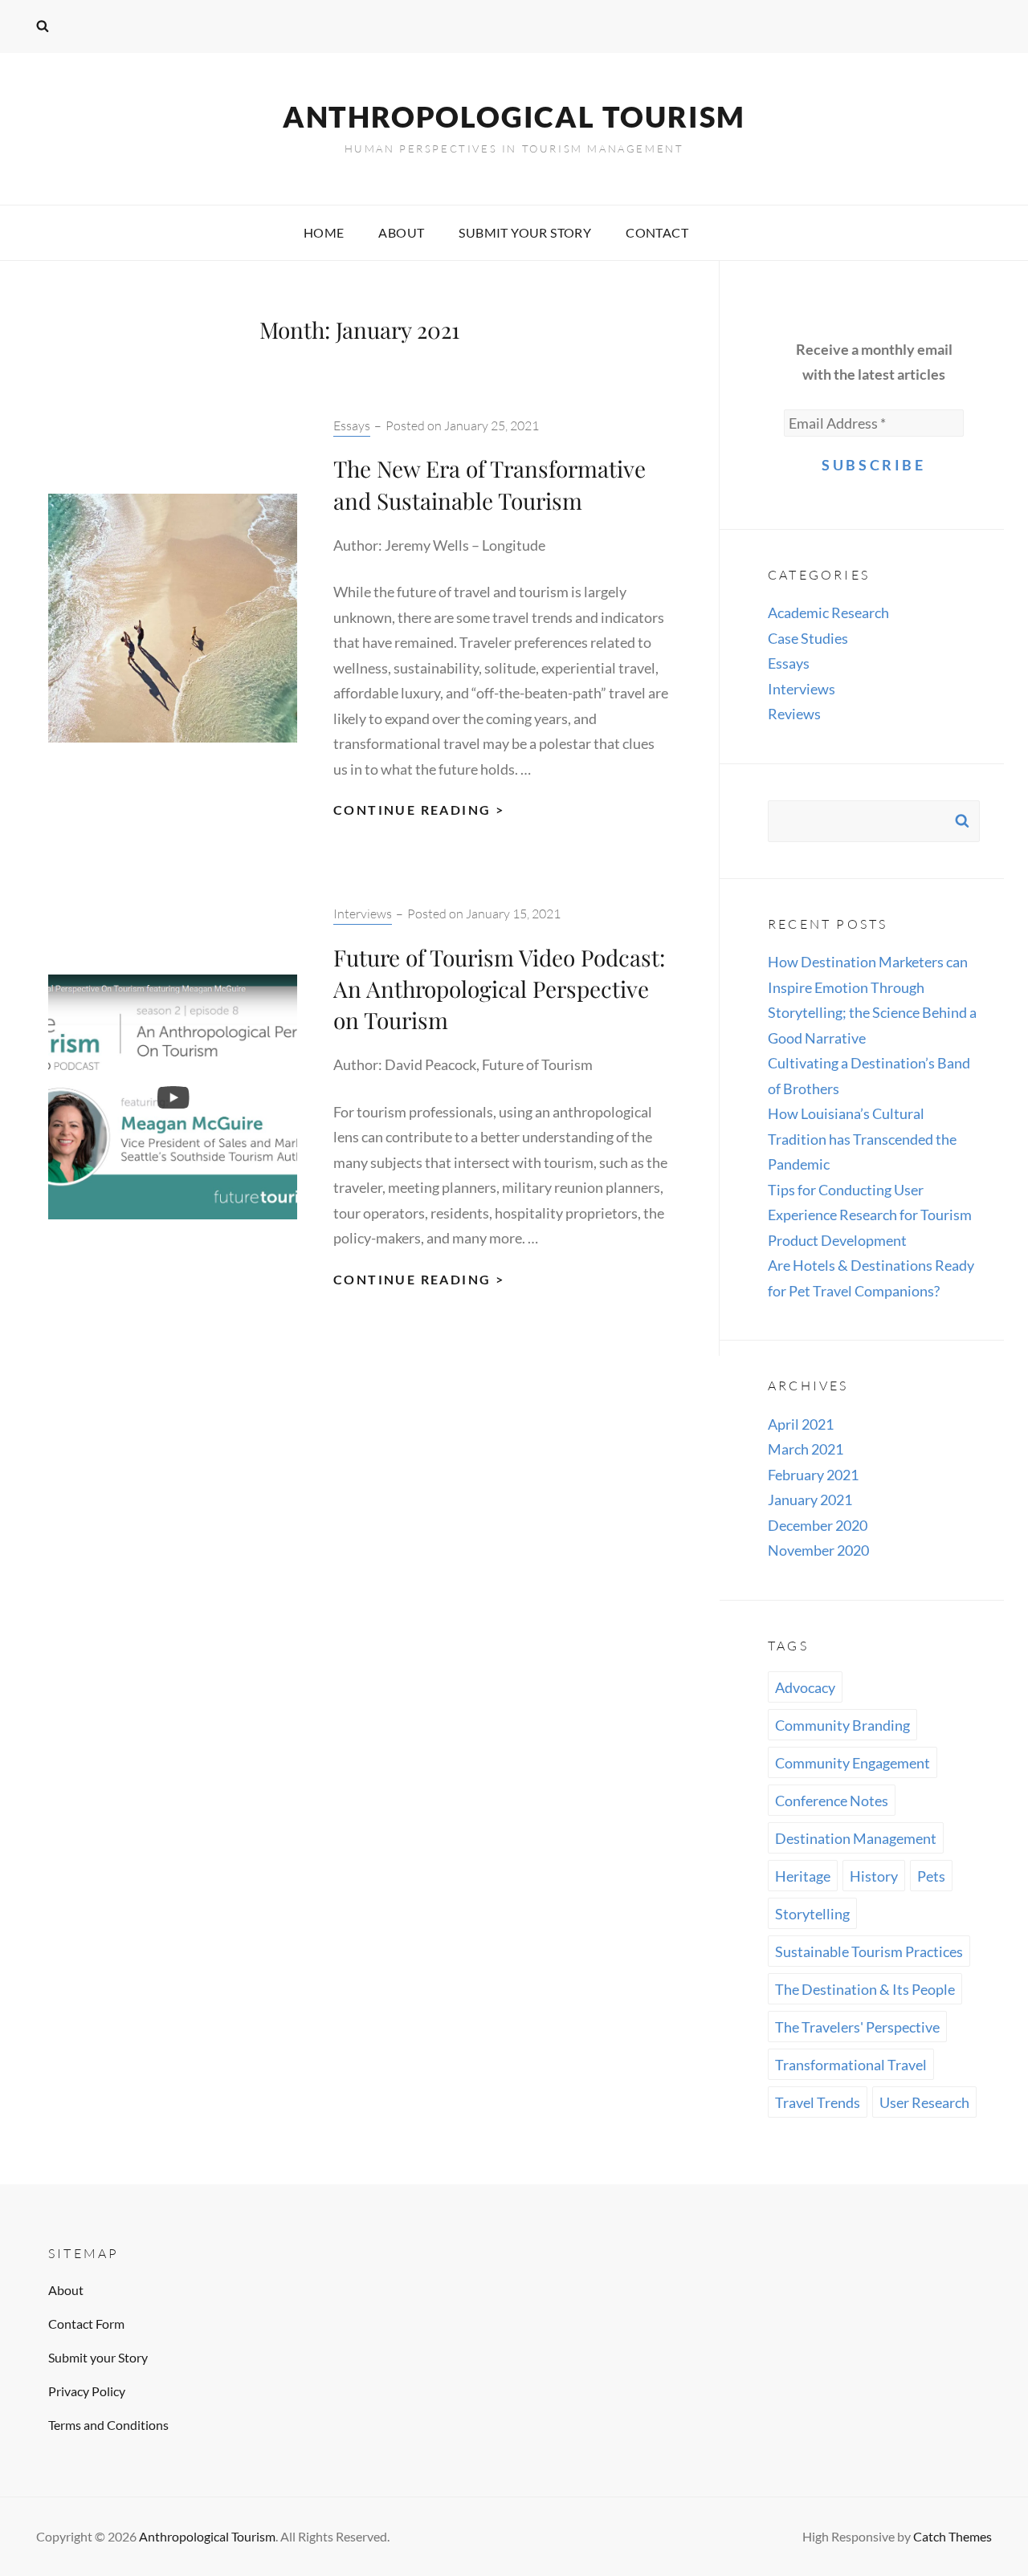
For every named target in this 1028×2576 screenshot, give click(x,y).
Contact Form (86, 2324)
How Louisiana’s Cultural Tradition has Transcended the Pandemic (862, 1139)
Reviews (794, 714)
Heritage (803, 1876)
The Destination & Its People (865, 1989)
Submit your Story (525, 232)
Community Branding (842, 1725)
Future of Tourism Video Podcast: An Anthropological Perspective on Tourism (499, 989)
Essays (352, 425)
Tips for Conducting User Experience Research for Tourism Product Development (870, 1215)
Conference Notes (832, 1801)
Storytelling (812, 1914)
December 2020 (818, 1525)
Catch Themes (953, 2536)
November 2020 (818, 1550)
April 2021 (801, 1424)
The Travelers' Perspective (857, 2027)
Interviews (363, 914)
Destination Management (856, 1838)
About (401, 232)
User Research (924, 2102)
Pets (931, 1876)
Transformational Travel (851, 2065)
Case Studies (808, 638)
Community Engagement (853, 1763)
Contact (657, 232)
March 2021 (806, 1449)
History (874, 1876)
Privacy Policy (87, 2391)
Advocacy (805, 1687)
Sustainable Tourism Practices (869, 1951)
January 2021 (810, 1500)
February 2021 (813, 1475)
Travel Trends (818, 2102)
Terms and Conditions (108, 2425)
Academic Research (828, 612)
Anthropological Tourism (514, 116)
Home (324, 232)
